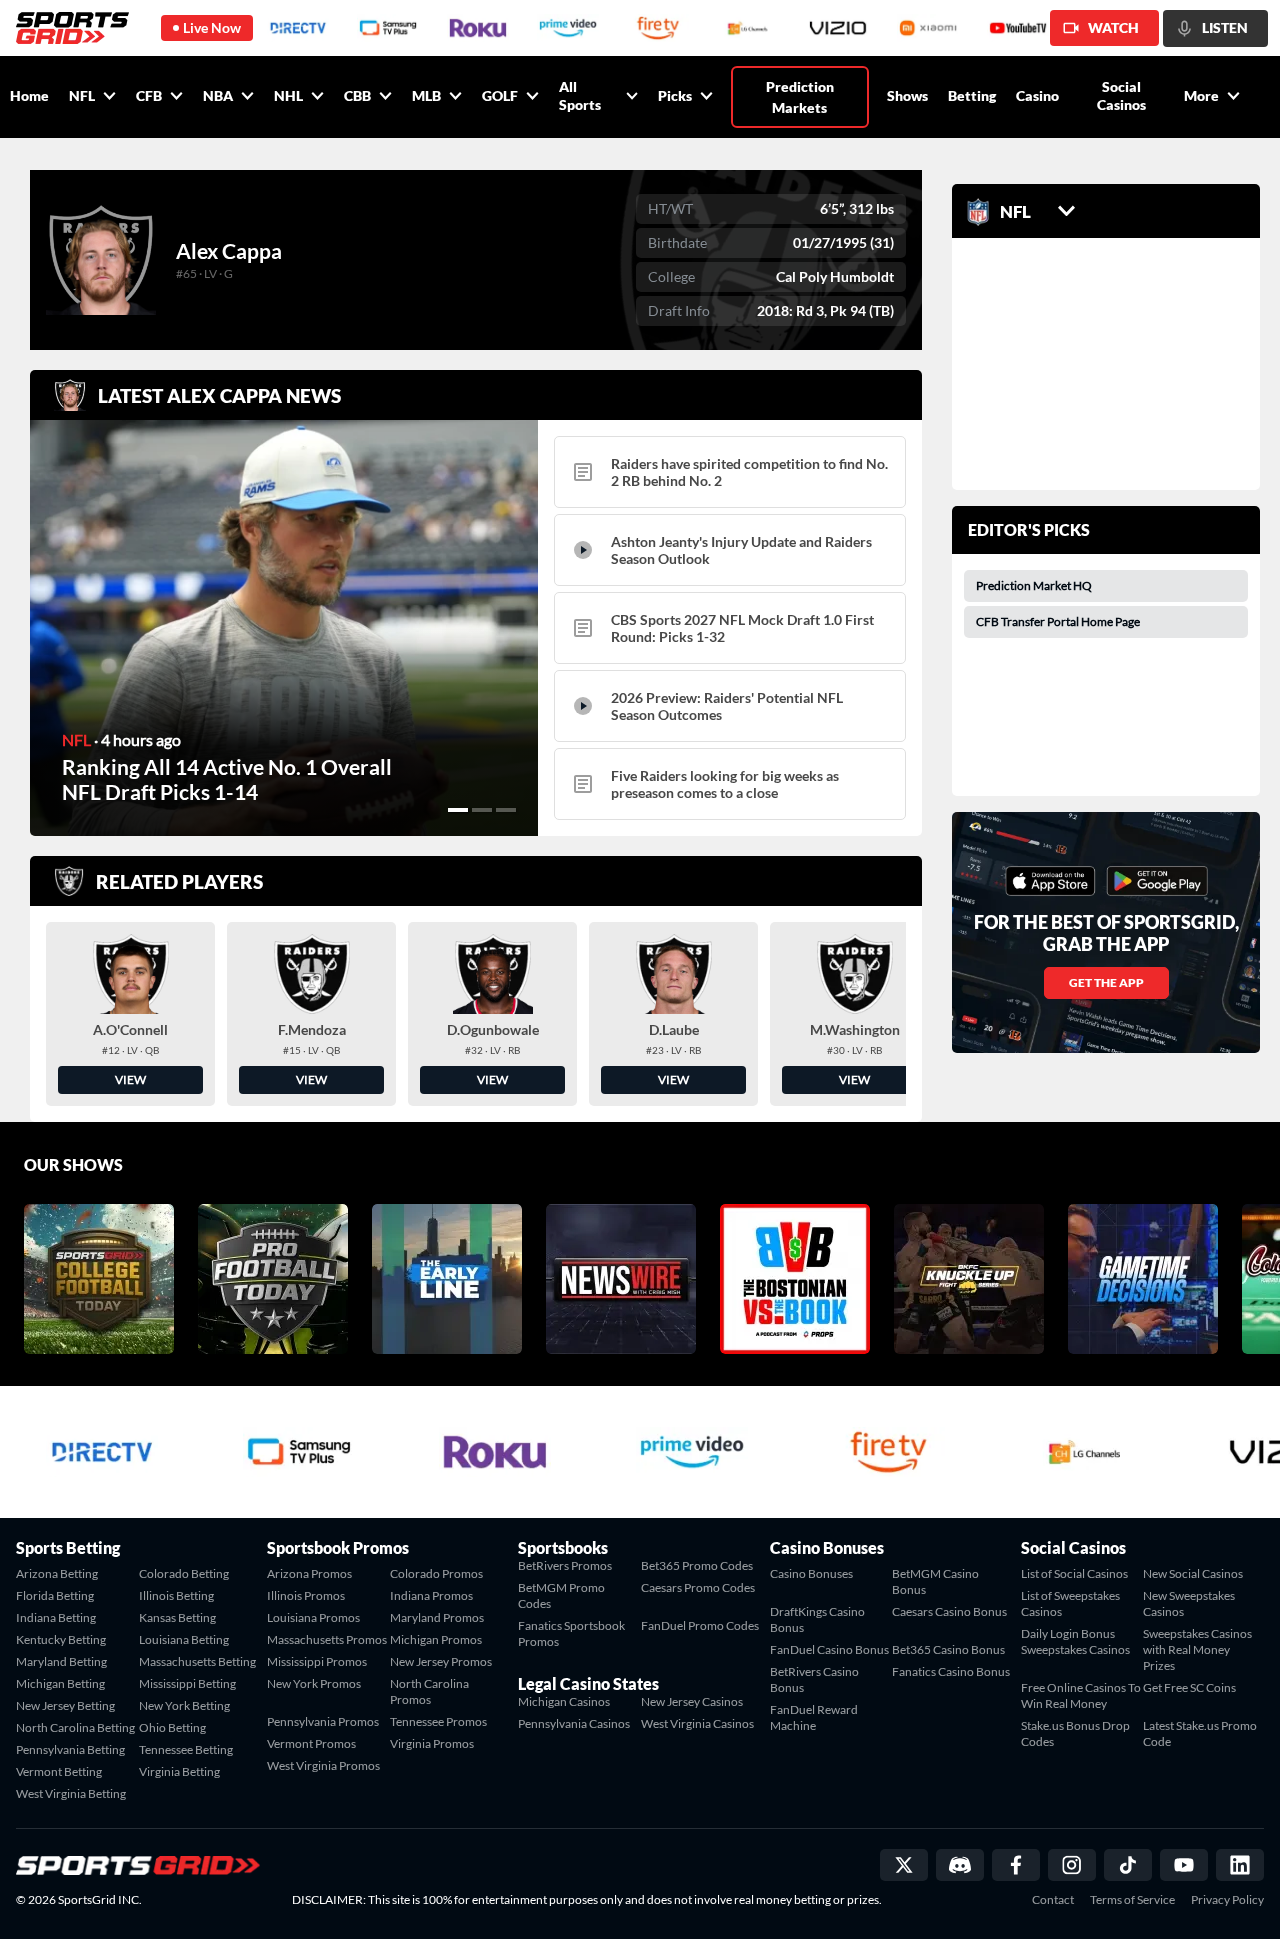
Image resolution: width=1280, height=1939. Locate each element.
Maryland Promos (437, 1617)
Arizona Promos (309, 1573)
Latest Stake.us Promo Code (1200, 1733)
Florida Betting (55, 1595)
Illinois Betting (176, 1595)
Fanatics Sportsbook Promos (571, 1633)
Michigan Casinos (564, 1701)
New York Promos (314, 1683)
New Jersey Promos (441, 1661)
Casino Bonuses (811, 1573)
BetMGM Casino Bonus (935, 1581)
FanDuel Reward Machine (814, 1717)
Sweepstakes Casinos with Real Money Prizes (1197, 1649)
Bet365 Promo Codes (697, 1565)
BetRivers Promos (565, 1565)
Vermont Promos (311, 1743)
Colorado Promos (436, 1573)
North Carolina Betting (75, 1727)
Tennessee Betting (186, 1749)
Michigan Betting (60, 1683)
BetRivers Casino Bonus (814, 1679)
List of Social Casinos (1074, 1573)
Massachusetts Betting (197, 1661)
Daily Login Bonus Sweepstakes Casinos (1075, 1641)
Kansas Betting (177, 1617)
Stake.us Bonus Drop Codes (1075, 1733)
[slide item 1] (458, 810)
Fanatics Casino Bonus (951, 1671)
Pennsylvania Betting (70, 1749)
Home (29, 95)
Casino (1037, 95)
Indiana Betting (56, 1617)
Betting (972, 95)
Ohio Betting (172, 1727)
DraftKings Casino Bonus (817, 1619)
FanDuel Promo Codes (700, 1625)
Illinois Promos (306, 1595)
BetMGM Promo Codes (561, 1595)
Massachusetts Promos (327, 1639)
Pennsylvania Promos (323, 1721)
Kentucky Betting (61, 1639)
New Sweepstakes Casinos (1189, 1603)
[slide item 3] (506, 810)
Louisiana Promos (313, 1617)
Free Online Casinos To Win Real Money (1081, 1695)
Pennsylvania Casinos (574, 1723)
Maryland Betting (61, 1661)
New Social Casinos (1193, 1573)
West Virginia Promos (323, 1765)
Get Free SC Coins (1189, 1687)
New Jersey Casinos (692, 1701)
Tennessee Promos (438, 1721)
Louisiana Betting (184, 1639)
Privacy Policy (1227, 1900)
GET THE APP (1106, 982)
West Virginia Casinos (697, 1723)
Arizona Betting (57, 1573)
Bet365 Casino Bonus (948, 1649)
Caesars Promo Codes (698, 1587)
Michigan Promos (436, 1639)
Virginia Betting (179, 1771)
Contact (1053, 1900)
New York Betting (184, 1705)
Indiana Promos (431, 1595)
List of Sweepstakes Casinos (1070, 1603)
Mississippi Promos (317, 1661)
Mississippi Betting (187, 1683)
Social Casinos (1121, 95)
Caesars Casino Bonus (949, 1611)
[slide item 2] (482, 810)
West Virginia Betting (71, 1793)
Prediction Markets (800, 97)
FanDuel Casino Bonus (829, 1649)
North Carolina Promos (429, 1691)
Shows (907, 95)
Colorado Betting (184, 1573)
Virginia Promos (432, 1743)
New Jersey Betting (65, 1705)
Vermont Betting (59, 1771)
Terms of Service (1132, 1900)
